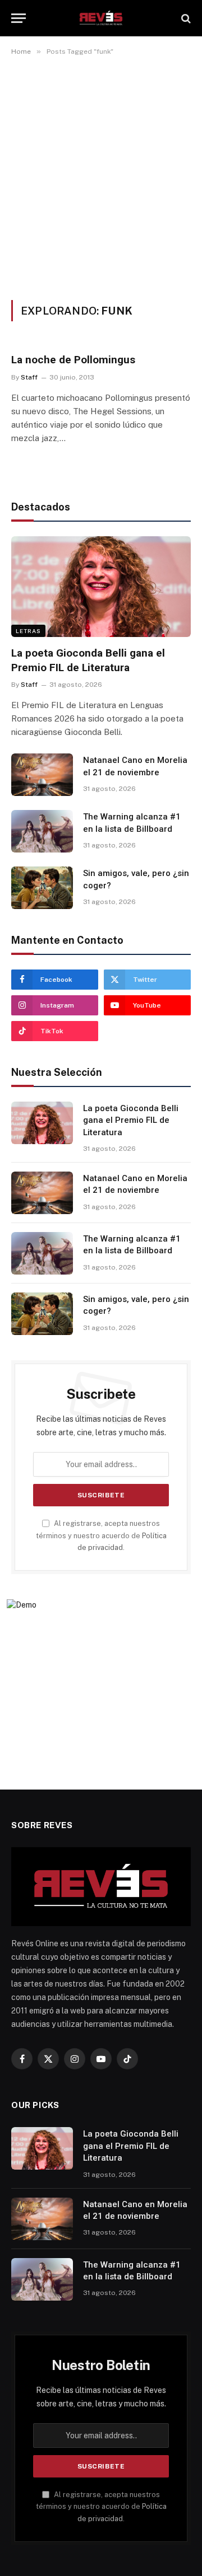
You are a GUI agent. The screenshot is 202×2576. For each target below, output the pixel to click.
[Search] (185, 18)
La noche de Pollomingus (73, 360)
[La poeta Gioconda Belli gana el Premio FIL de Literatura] (101, 587)
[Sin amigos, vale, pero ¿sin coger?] (42, 888)
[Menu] (19, 18)
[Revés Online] (101, 18)
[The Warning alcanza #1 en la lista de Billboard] (42, 831)
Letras (28, 631)
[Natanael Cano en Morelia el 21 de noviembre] (42, 775)
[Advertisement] (101, 176)
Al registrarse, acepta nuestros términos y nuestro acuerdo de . (101, 1535)
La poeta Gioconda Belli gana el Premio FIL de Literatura (131, 1120)
